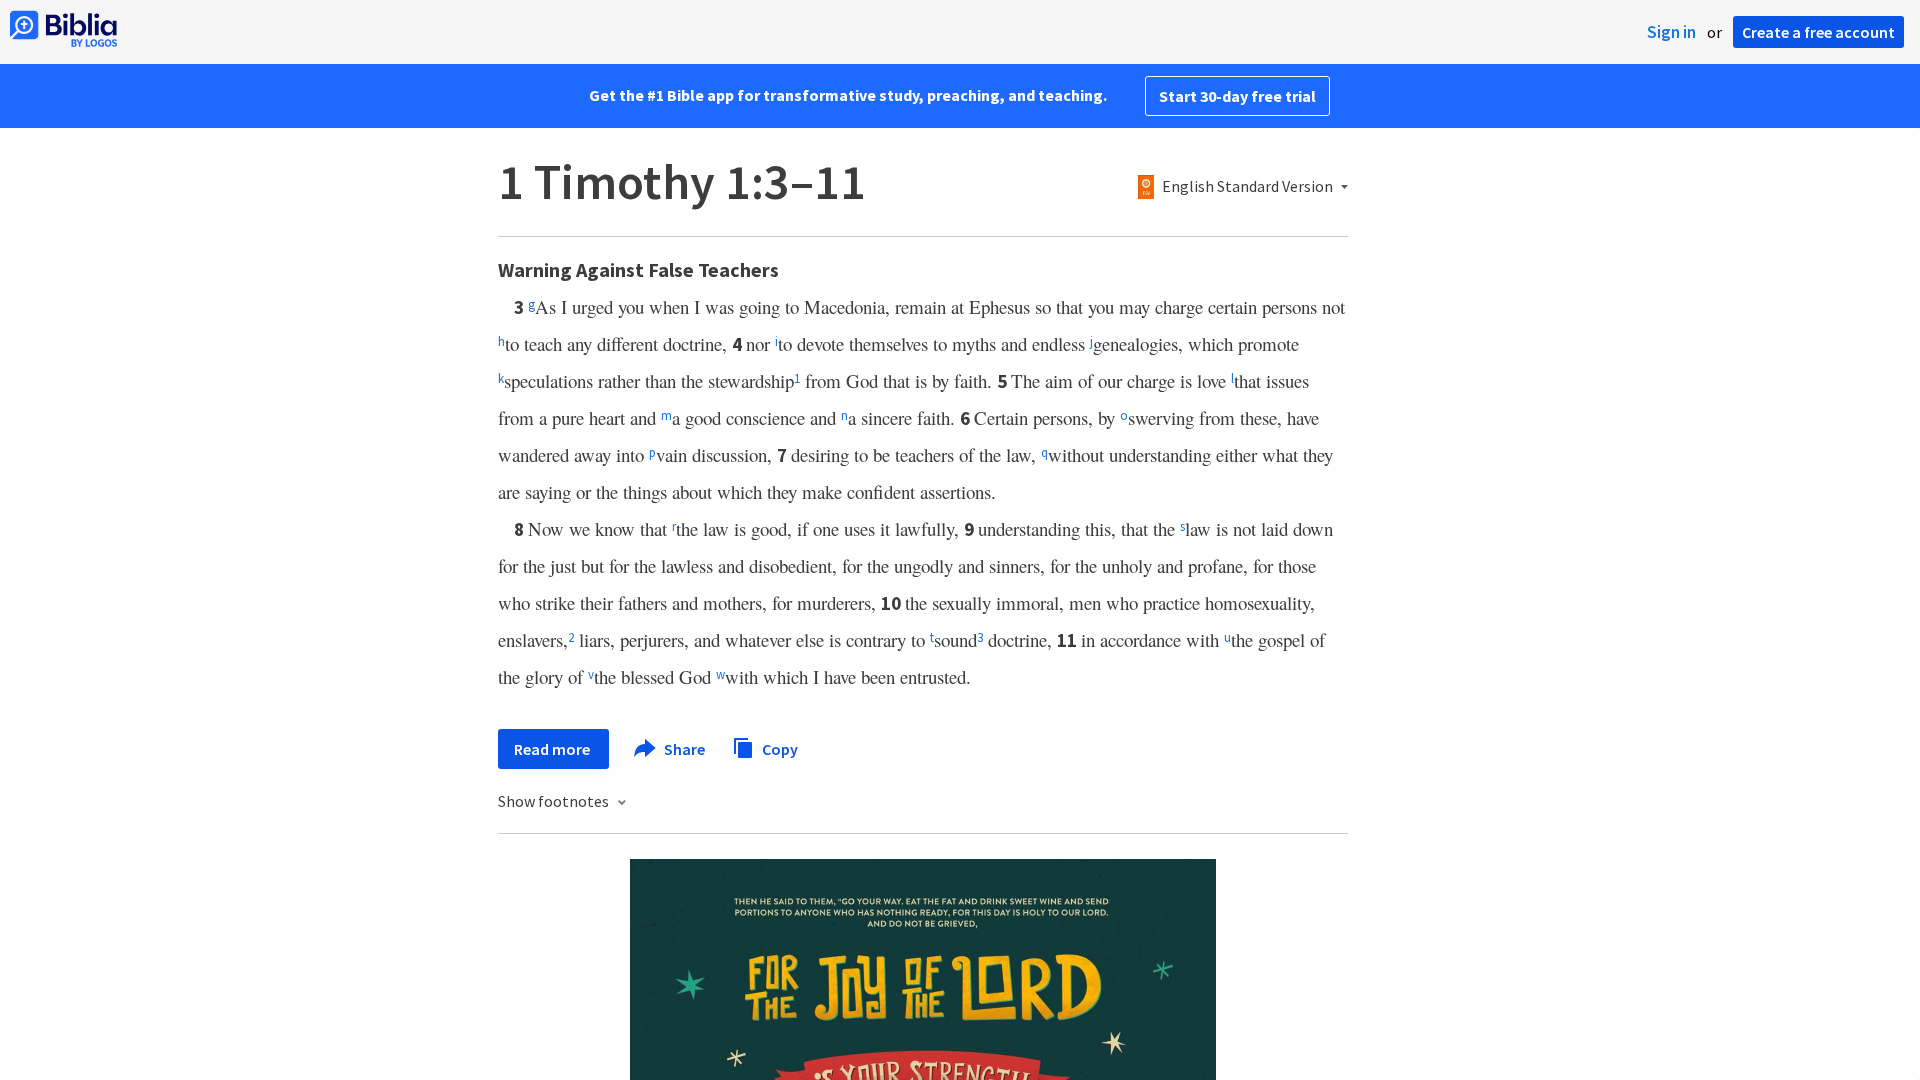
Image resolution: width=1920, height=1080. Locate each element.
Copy (778, 748)
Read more (553, 749)
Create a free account (1818, 32)
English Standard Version (1247, 187)
